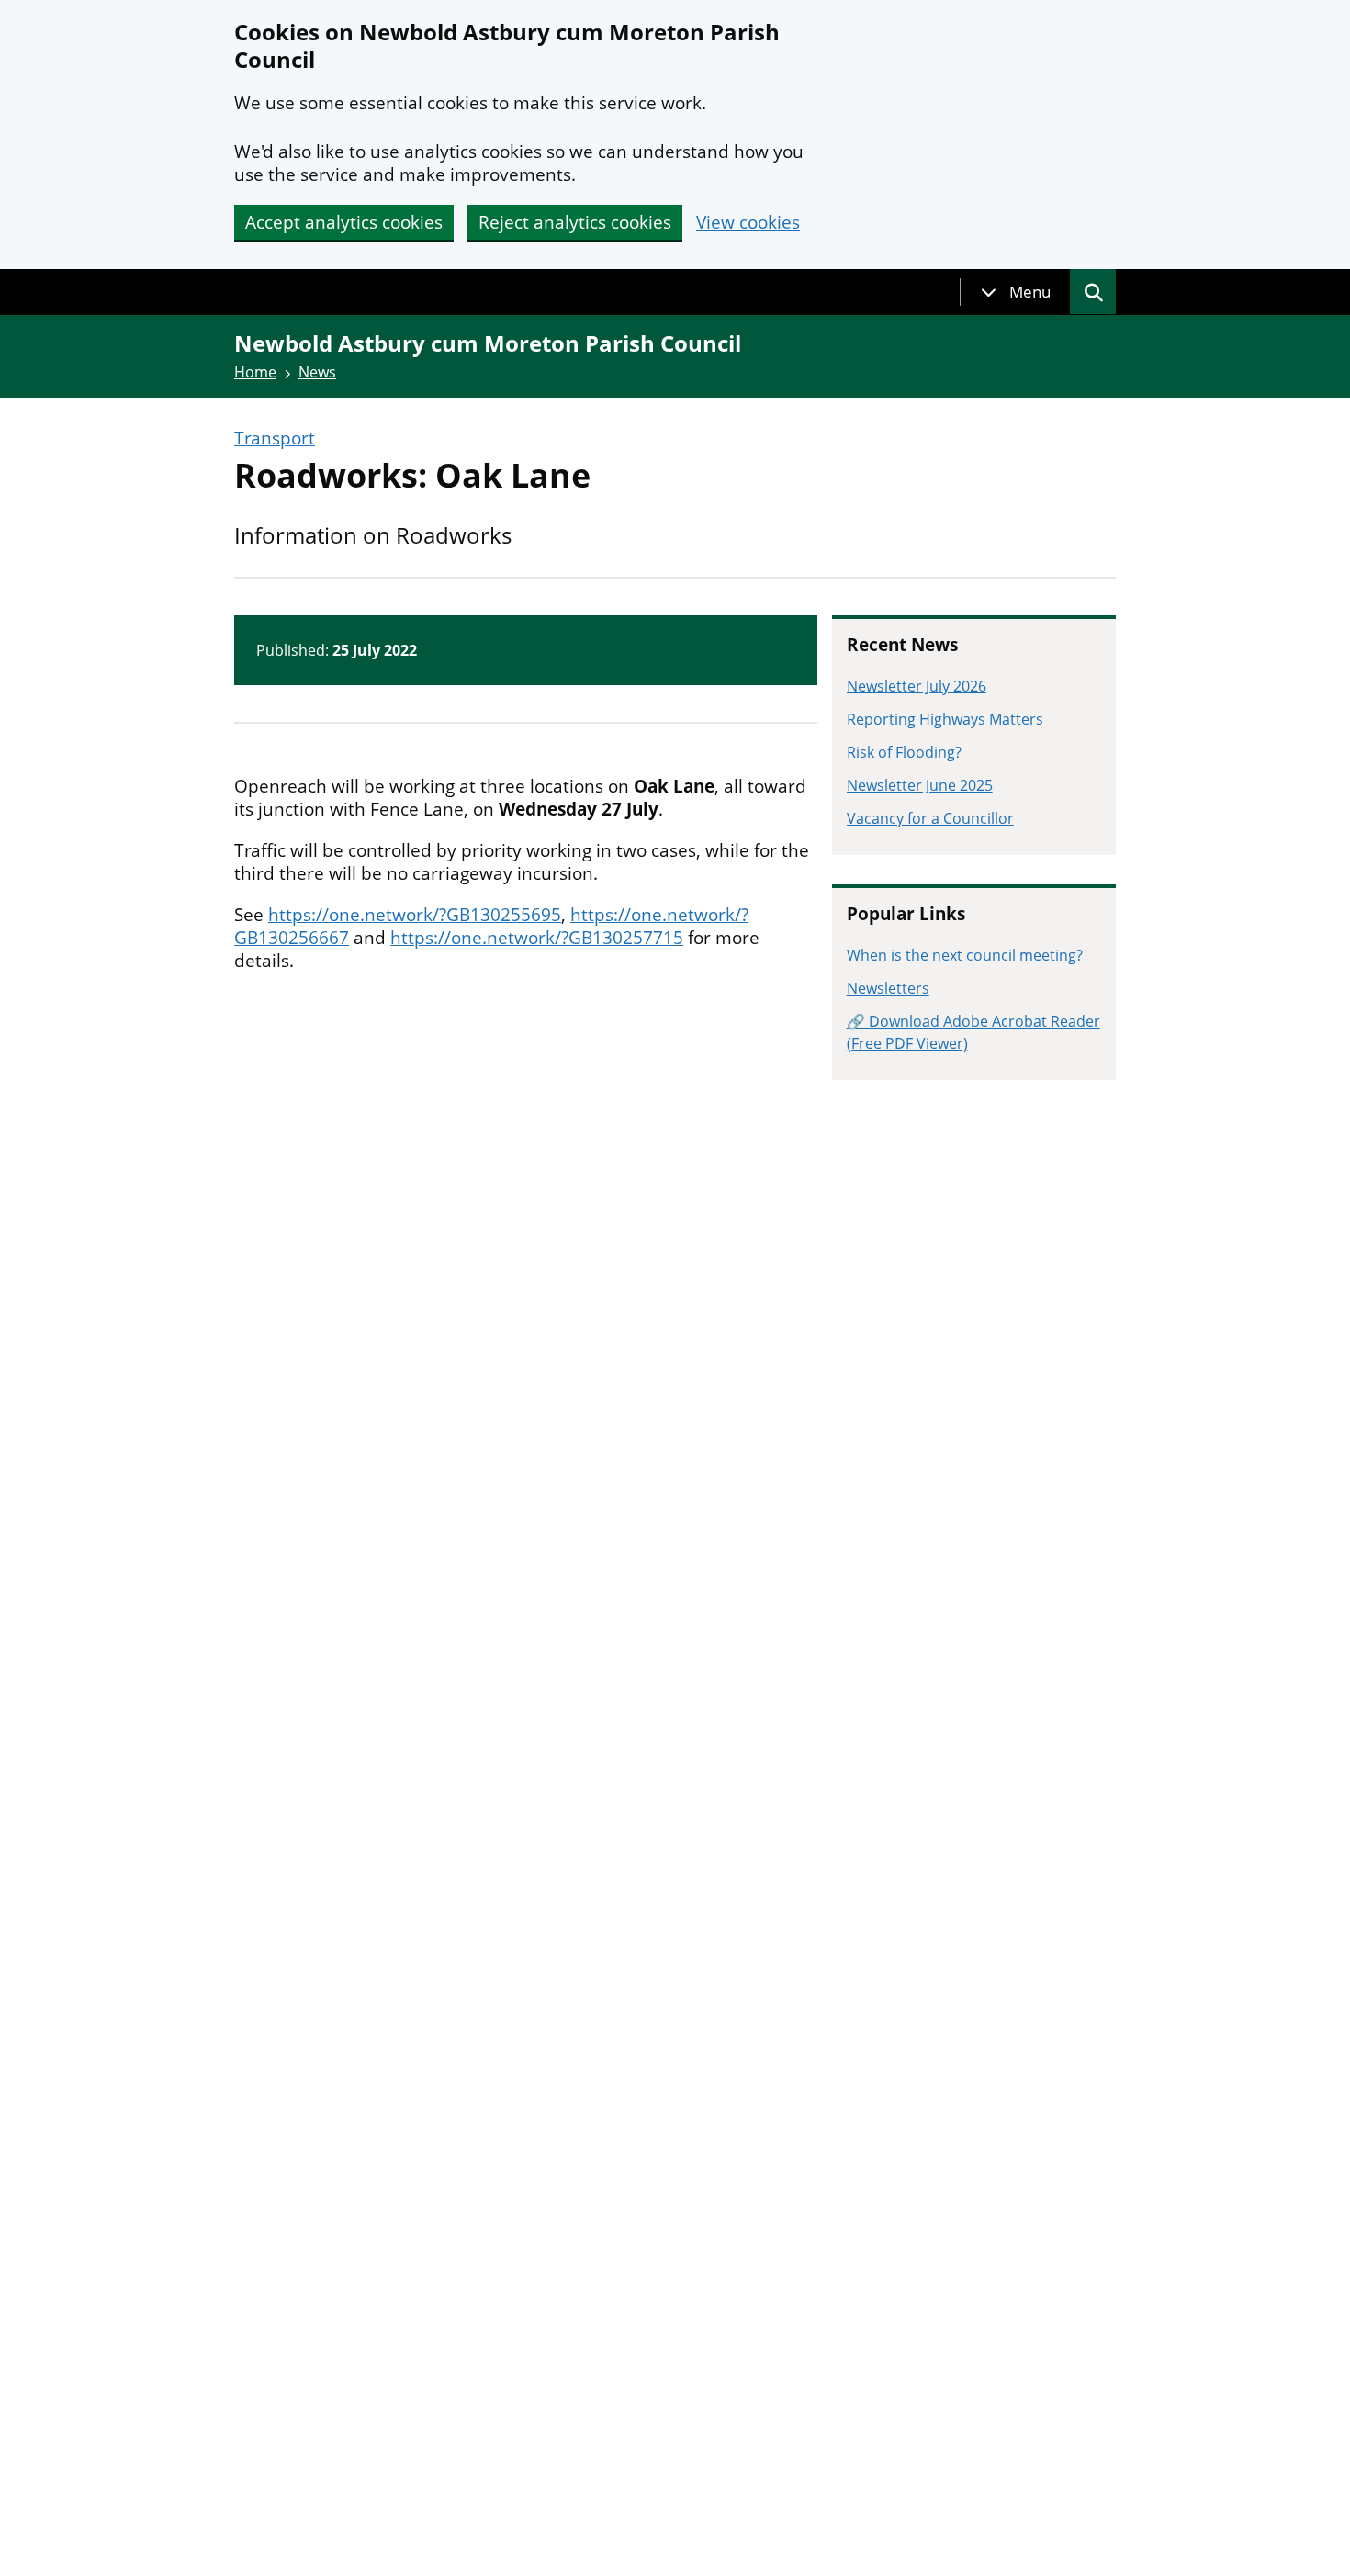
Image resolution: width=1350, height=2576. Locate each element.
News (317, 372)
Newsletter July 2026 (917, 686)
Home (255, 372)
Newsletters (888, 988)
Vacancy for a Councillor (930, 818)
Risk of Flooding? (904, 752)
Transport (275, 439)
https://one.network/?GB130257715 (537, 938)
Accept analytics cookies (344, 222)
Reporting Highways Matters (945, 719)
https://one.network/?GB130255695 (415, 915)
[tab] (1016, 292)
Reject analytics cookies (575, 222)
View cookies (748, 223)
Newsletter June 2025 (920, 785)
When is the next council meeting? (965, 955)
